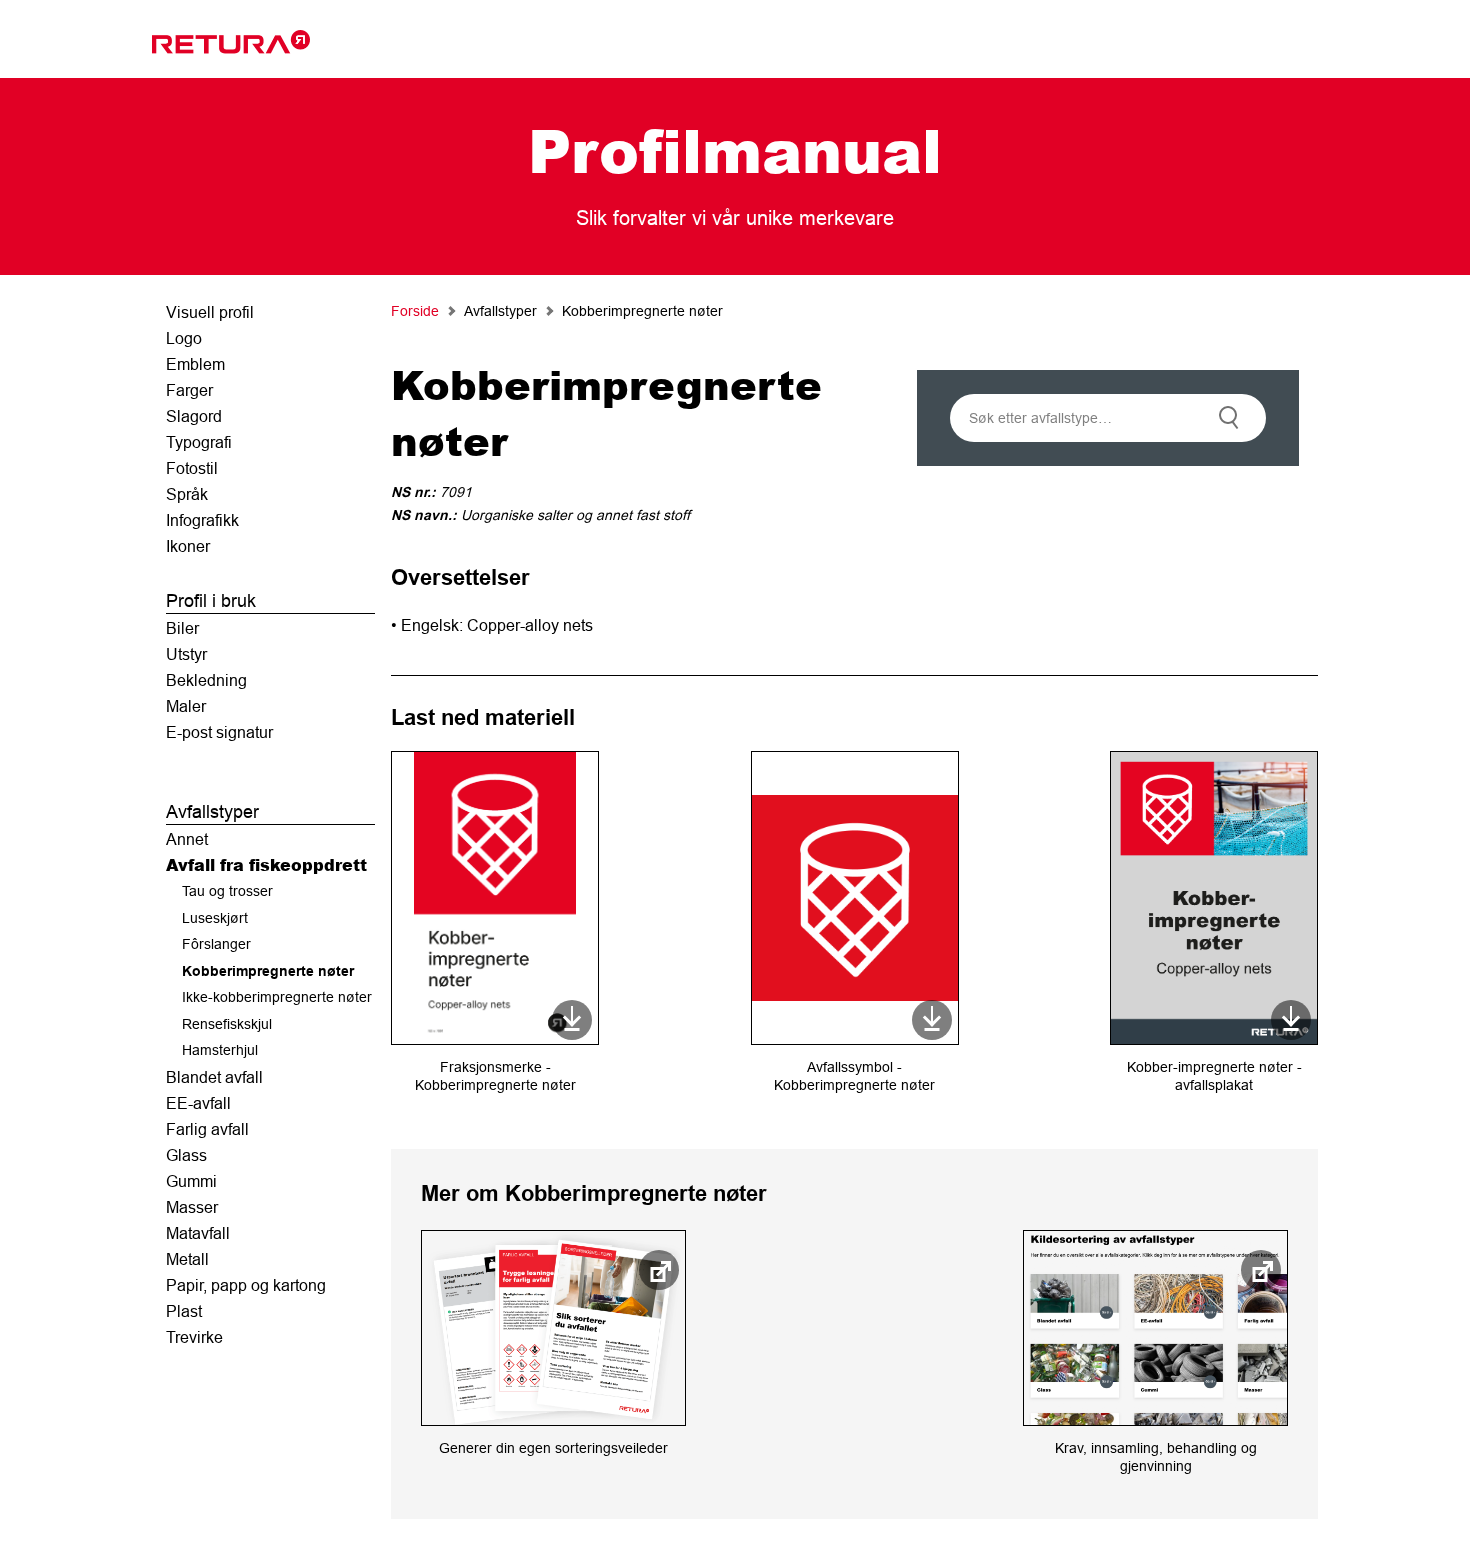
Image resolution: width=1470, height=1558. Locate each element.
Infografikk (202, 520)
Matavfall (198, 1233)
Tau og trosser (227, 891)
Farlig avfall (207, 1129)
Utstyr (186, 654)
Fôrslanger (216, 944)
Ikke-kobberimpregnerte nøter (277, 997)
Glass (186, 1155)
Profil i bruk (211, 600)
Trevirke (194, 1337)
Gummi (191, 1181)
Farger (189, 390)
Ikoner (188, 546)
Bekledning (206, 680)
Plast (184, 1311)
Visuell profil (210, 312)
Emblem (195, 364)
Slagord (194, 416)
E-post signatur (219, 732)
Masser (192, 1207)
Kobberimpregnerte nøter (268, 971)
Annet (187, 839)
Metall (187, 1259)
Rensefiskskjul (227, 1024)
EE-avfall (198, 1103)
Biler (182, 628)
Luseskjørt (215, 918)
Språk (187, 494)
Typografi (199, 442)
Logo (184, 338)
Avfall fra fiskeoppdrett (266, 864)
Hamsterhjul (220, 1050)
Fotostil (192, 468)
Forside (415, 311)
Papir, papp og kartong (246, 1285)
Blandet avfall (214, 1077)
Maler (186, 706)
